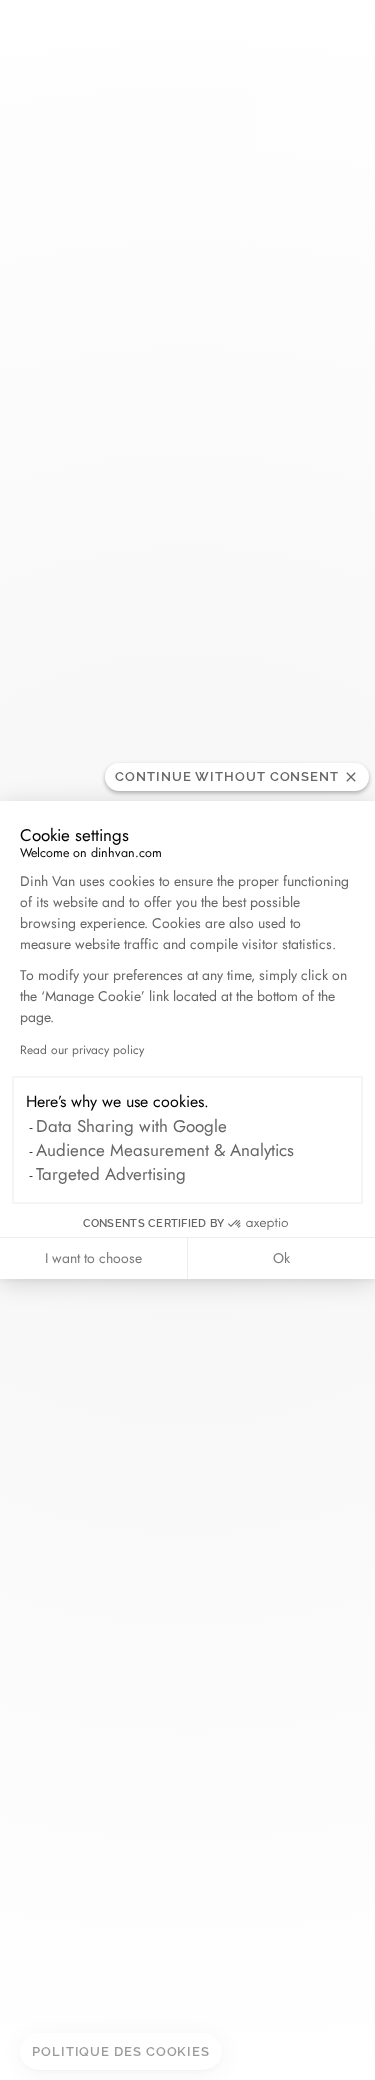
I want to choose (93, 1258)
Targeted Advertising (111, 1174)
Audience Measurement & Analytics (165, 1150)
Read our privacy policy (82, 1050)
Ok (281, 1258)
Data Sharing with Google (131, 1126)
